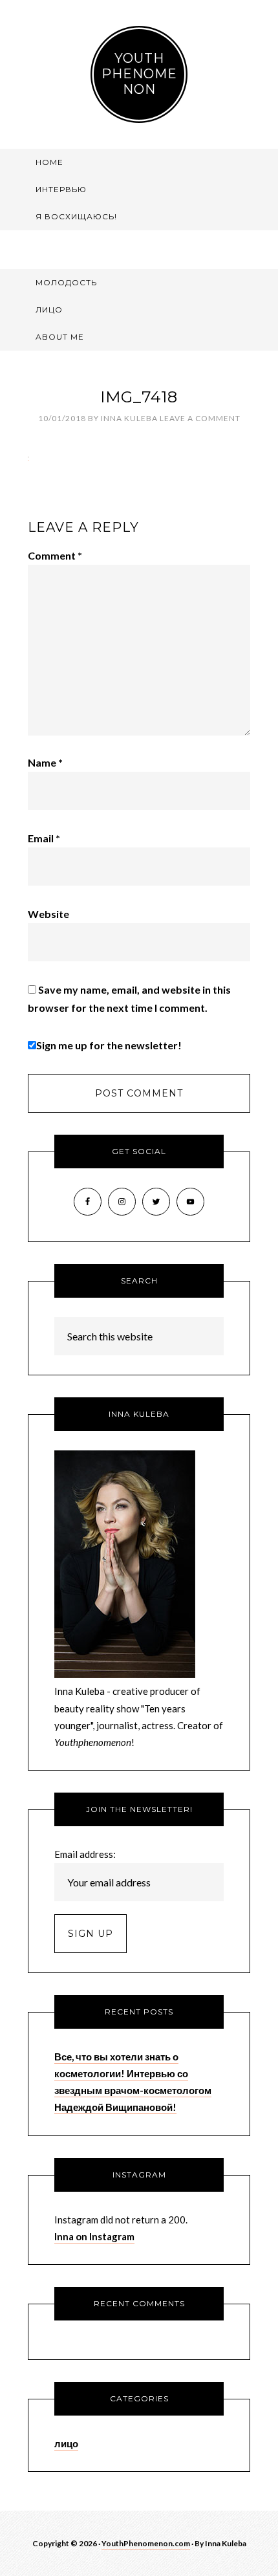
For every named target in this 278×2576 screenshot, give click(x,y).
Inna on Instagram (94, 2236)
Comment (55, 555)
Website (48, 914)
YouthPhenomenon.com (146, 2543)
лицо (66, 2443)
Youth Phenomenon (139, 74)
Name (45, 762)
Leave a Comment (200, 418)
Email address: (85, 1854)
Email (44, 838)
